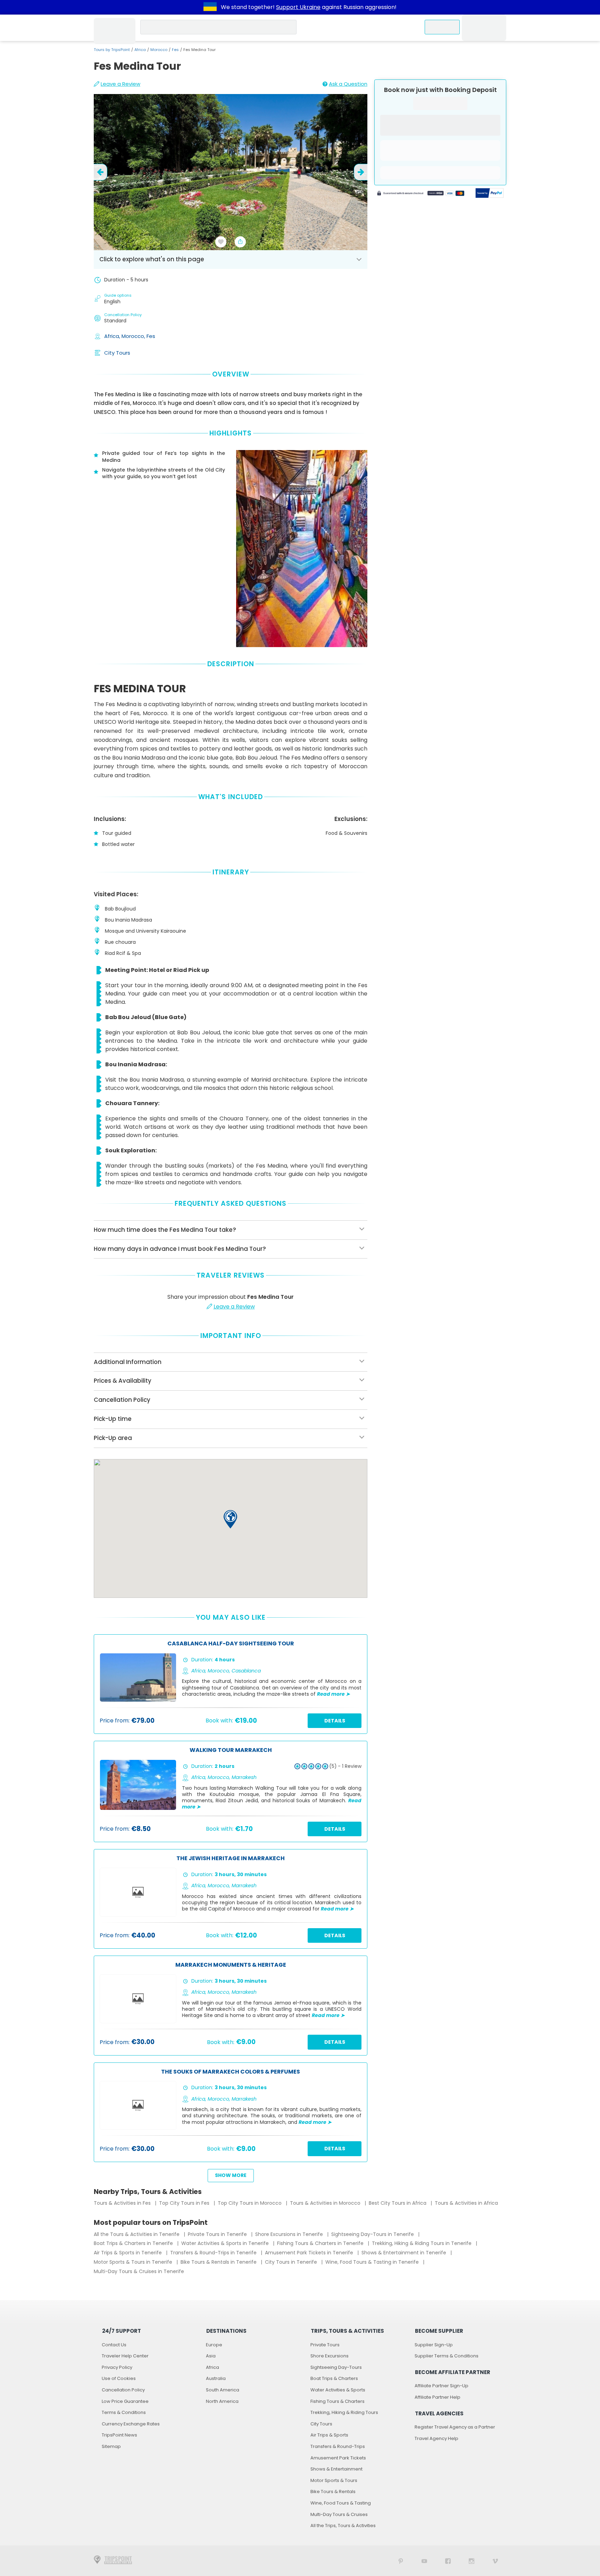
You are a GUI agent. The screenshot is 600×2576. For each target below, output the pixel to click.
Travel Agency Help (436, 2438)
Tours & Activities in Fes (123, 2203)
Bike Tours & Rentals (333, 2492)
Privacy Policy (117, 2367)
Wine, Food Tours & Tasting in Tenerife (373, 2262)
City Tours (117, 353)
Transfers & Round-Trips (338, 2446)
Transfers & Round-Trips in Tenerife (214, 2253)
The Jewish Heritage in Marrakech (231, 1859)
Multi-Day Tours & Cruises (339, 2514)
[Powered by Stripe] (421, 194)
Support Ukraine (298, 7)
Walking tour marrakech (231, 1750)
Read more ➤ (334, 1694)
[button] (230, 1519)
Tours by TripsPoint (112, 50)
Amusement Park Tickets (338, 2458)
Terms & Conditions (124, 2412)
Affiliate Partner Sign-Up (441, 2386)
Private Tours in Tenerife (218, 2234)
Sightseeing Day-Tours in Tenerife (373, 2234)
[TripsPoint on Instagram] (472, 2561)
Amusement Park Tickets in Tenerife (310, 2253)
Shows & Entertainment (336, 2469)
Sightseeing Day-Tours (336, 2367)
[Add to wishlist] (221, 242)
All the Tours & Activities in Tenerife (137, 2234)
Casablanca (246, 1671)
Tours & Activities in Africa (466, 2203)
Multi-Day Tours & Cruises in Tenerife (139, 2271)
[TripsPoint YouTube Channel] (424, 2561)
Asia (211, 2356)
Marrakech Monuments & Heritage (231, 1965)
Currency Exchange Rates (131, 2424)
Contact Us (114, 2345)
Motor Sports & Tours (334, 2480)
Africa (140, 50)
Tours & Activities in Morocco (326, 2203)
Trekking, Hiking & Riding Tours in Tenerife (422, 2243)
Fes (175, 50)
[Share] (240, 242)
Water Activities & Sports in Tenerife (226, 2243)
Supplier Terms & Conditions (447, 2356)
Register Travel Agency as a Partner (455, 2427)
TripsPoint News (119, 2435)
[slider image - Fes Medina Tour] (231, 172)
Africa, (113, 336)
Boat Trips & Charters (334, 2378)
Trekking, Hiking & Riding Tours (344, 2412)
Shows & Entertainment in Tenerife (405, 2253)
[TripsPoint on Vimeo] (495, 2561)
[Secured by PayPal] (490, 194)
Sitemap (111, 2446)
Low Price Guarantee (125, 2401)
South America (223, 2390)
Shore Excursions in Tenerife (290, 2234)
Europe (214, 2345)
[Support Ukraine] (210, 7)
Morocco (159, 50)
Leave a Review (120, 84)
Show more (231, 2175)
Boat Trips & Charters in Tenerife (134, 2243)
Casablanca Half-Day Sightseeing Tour (231, 1644)
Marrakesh (244, 1777)
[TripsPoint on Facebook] (448, 2561)
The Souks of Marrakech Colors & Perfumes (231, 2072)
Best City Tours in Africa (398, 2203)
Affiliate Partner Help (437, 2397)
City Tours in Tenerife (292, 2262)
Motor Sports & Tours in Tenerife (134, 2262)
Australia (216, 2378)
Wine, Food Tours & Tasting (341, 2503)
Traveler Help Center (125, 2356)
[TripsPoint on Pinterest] (401, 2561)
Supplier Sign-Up (434, 2345)
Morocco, (134, 336)
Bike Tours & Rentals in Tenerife (219, 2262)
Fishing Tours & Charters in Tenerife (321, 2243)
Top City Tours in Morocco (250, 2203)
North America (222, 2401)
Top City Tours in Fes (185, 2203)
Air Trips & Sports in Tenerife (128, 2253)
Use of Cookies (119, 2378)
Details (335, 1721)
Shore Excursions (330, 2356)
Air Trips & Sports (329, 2435)
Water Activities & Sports (338, 2390)
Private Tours (325, 2345)
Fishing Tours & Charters (337, 2401)
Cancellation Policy (123, 2390)
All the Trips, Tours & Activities (343, 2526)
